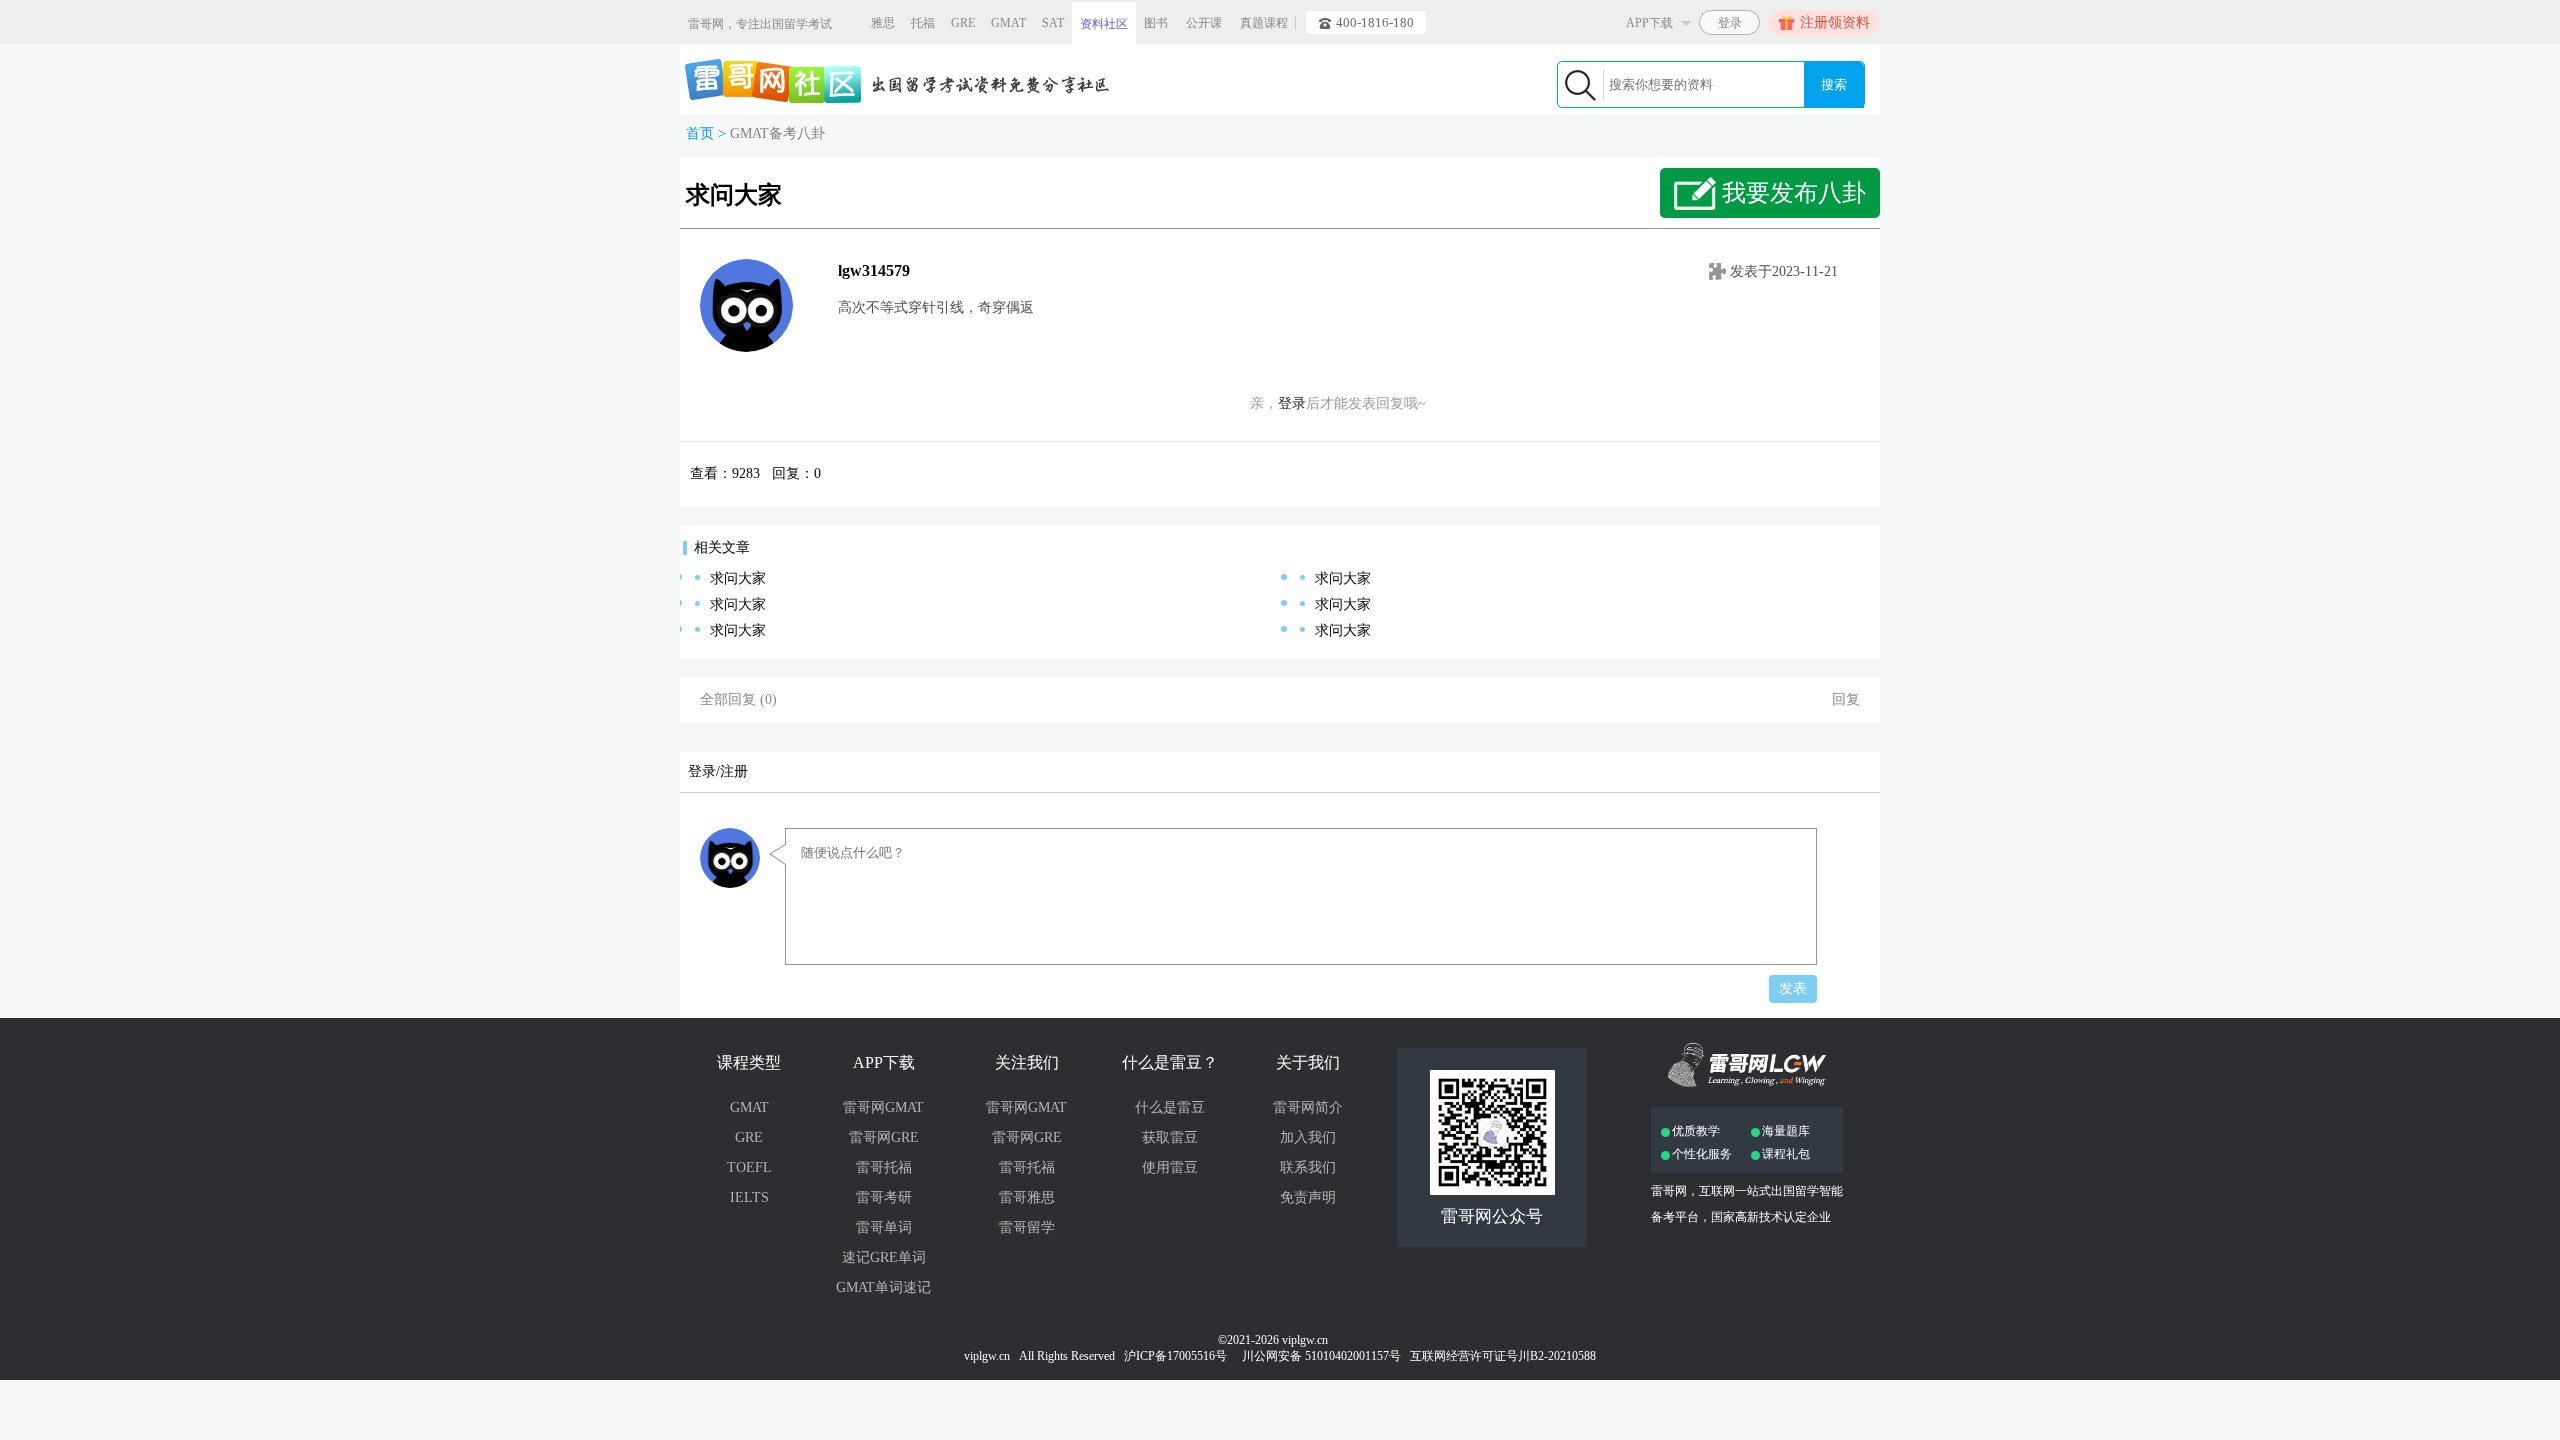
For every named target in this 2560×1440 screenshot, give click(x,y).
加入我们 (1308, 1137)
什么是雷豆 (1170, 1107)
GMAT (1008, 23)
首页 (700, 133)
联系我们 (1308, 1167)
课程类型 (749, 1062)
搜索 (1834, 84)
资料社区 (1104, 24)
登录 (1292, 403)
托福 (923, 23)
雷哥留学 (1027, 1227)
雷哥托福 (884, 1167)
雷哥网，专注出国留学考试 (760, 24)
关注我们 (1027, 1062)
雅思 (883, 23)
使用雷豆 (1170, 1167)
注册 (734, 771)
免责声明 (1308, 1197)
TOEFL (749, 1167)
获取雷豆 (1170, 1137)
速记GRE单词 (884, 1257)
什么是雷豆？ (1170, 1062)
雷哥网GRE (884, 1137)
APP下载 (884, 1062)
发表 (1793, 988)
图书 (1156, 23)
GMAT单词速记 (883, 1287)
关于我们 (1308, 1062)
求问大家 (738, 578)
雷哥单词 (884, 1227)
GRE (963, 23)
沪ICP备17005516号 (1177, 1356)
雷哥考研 (884, 1197)
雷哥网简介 (1308, 1107)
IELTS (749, 1197)
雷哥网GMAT (883, 1107)
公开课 (1204, 23)
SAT (1053, 23)
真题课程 (1264, 23)
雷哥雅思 (1027, 1197)
